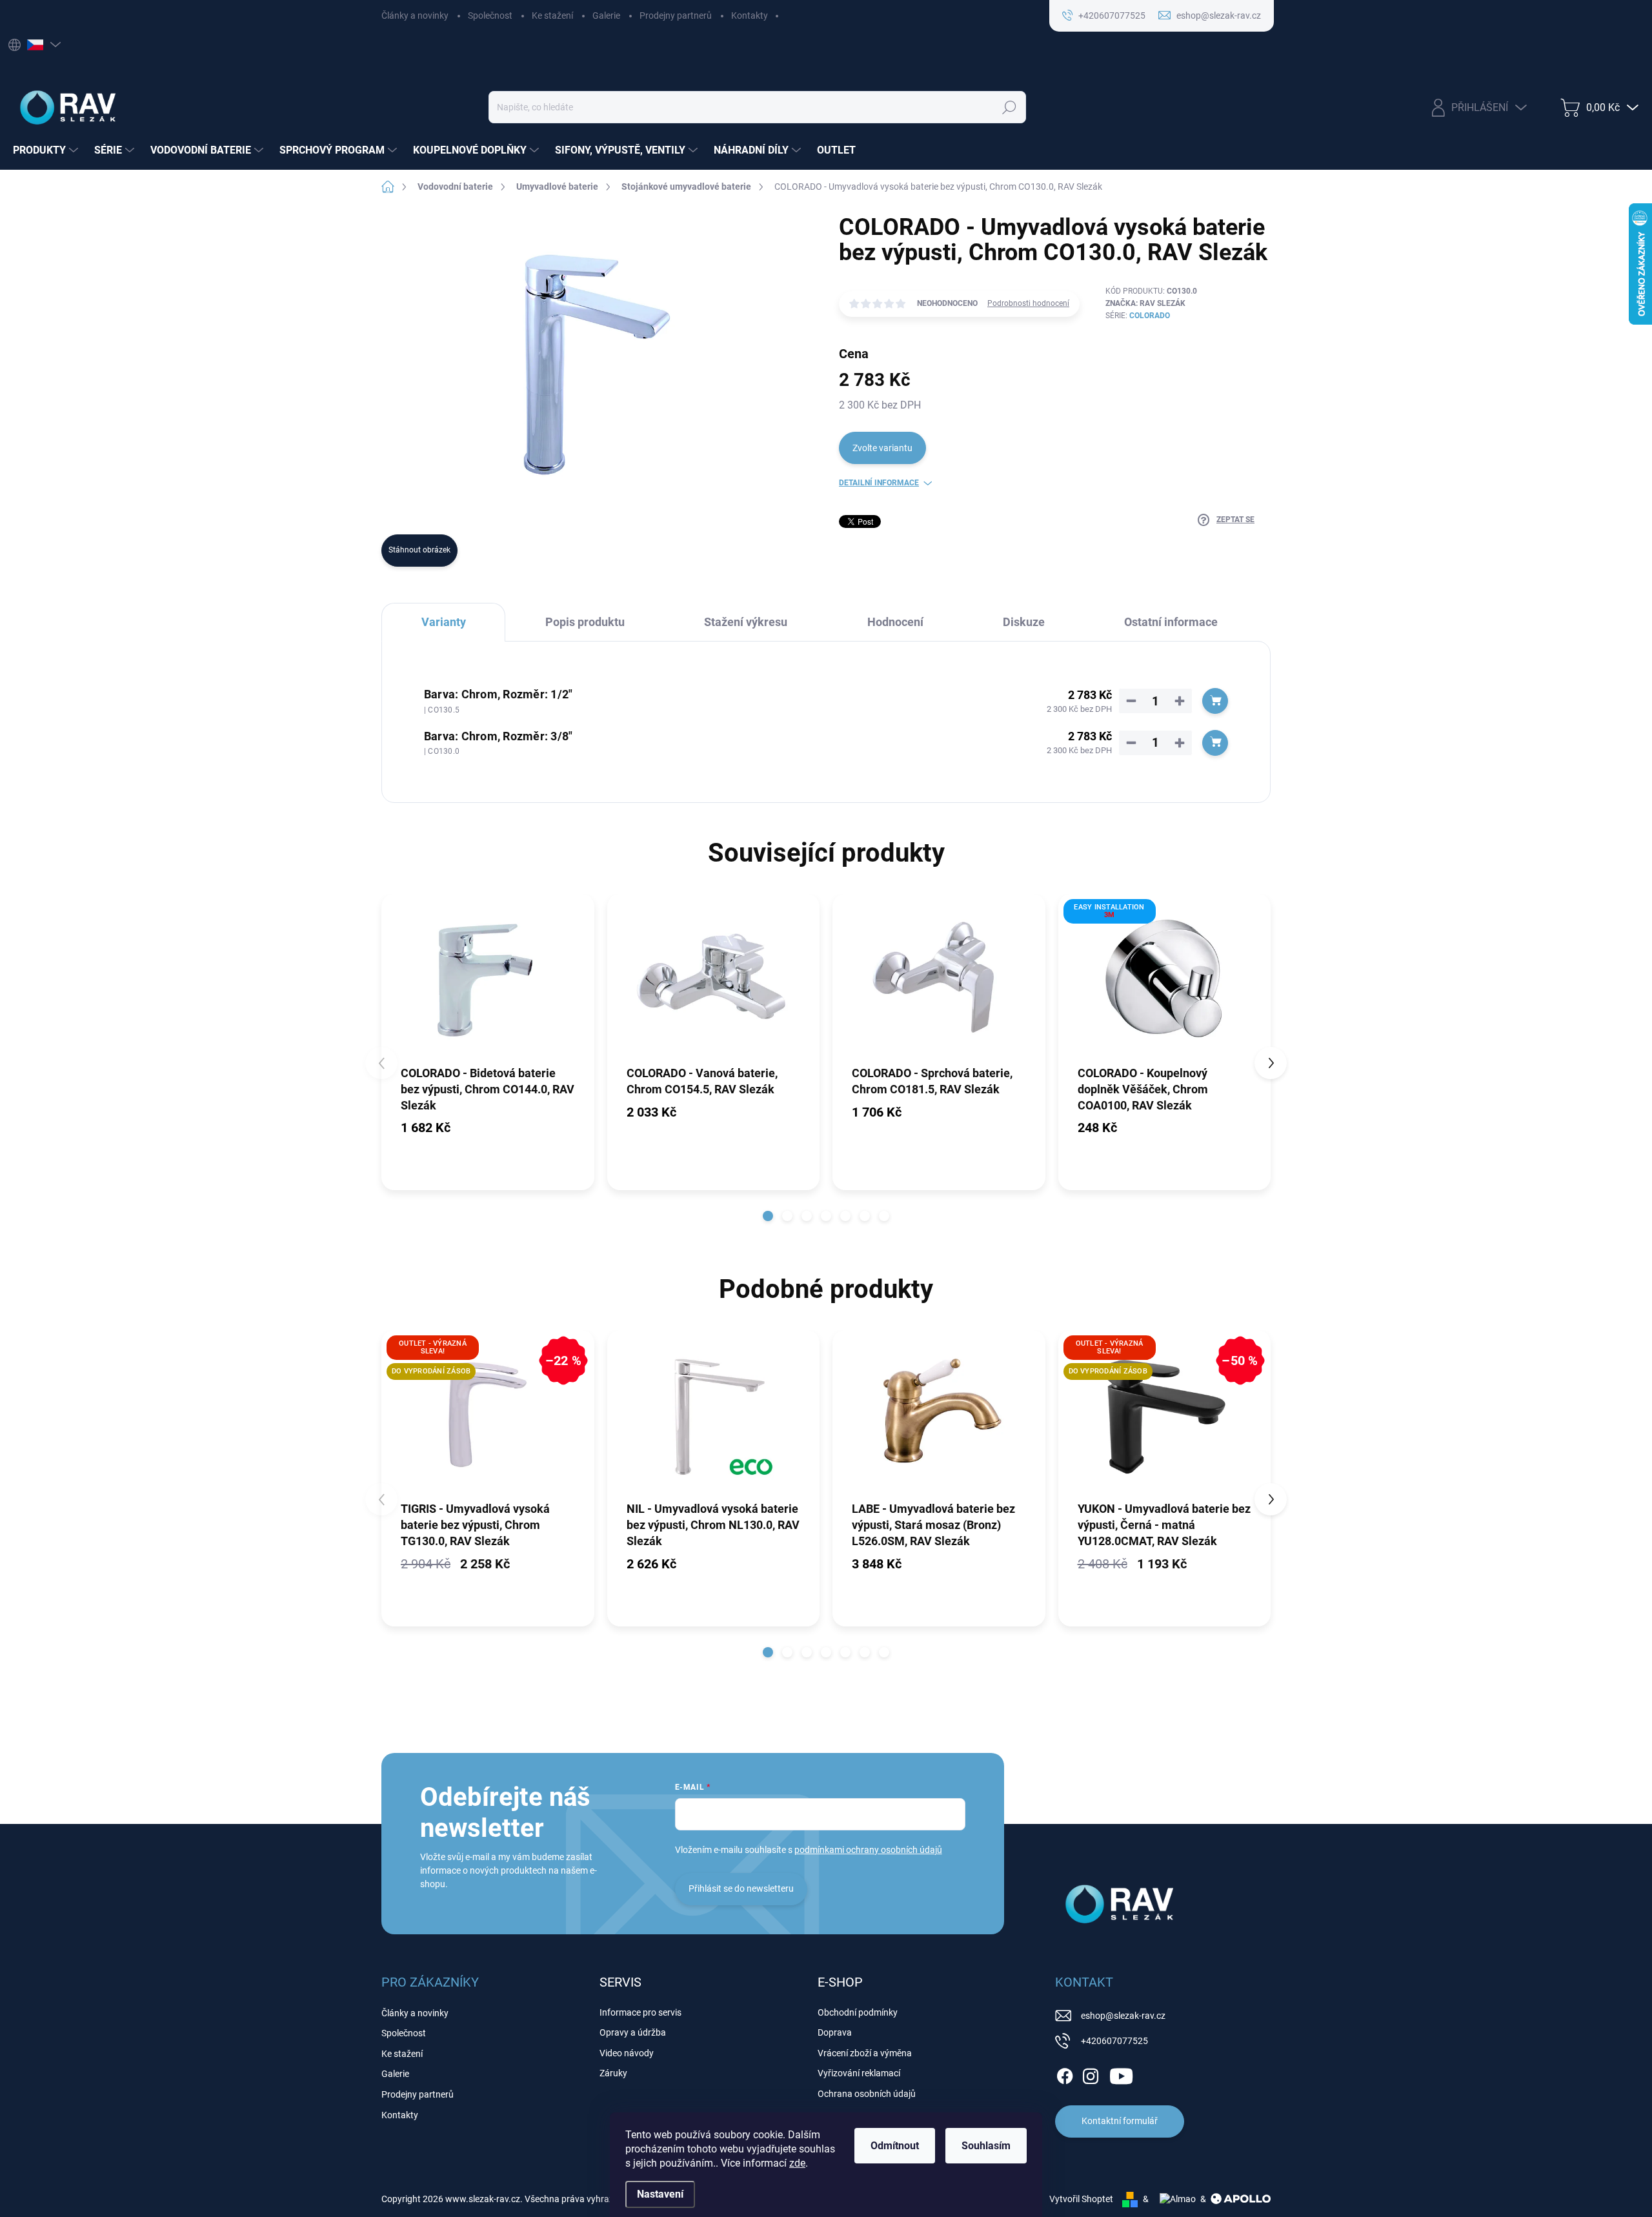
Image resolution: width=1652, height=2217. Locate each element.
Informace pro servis (640, 2012)
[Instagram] (1091, 2074)
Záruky (613, 2073)
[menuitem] (47, 150)
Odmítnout (895, 2146)
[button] (768, 1216)
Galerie (606, 15)
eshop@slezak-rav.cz (1123, 2016)
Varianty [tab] (444, 622)
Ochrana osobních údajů (867, 2094)
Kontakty (750, 15)
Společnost (490, 15)
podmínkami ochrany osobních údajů (868, 1850)
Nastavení (660, 2194)
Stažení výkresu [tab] (746, 622)
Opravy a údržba (633, 2032)
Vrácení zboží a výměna (865, 2053)
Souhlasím (986, 2146)
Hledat (1009, 107)
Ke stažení (552, 15)
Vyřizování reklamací (859, 2073)
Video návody (627, 2053)
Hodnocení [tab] (895, 622)
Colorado (1150, 316)
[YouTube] (1121, 2074)
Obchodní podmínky (858, 2012)
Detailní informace (879, 483)
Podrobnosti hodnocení (1028, 303)
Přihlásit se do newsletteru (741, 1888)
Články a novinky (415, 15)
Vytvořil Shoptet (1081, 2199)
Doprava (835, 2032)
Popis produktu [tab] (585, 622)
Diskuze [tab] (1024, 622)
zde (797, 2163)
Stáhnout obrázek (419, 550)
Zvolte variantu (882, 448)
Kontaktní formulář (1120, 2121)
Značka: (1145, 303)
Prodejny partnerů (676, 15)
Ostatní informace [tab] (1171, 622)
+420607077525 (1114, 2041)
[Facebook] (1065, 2074)
